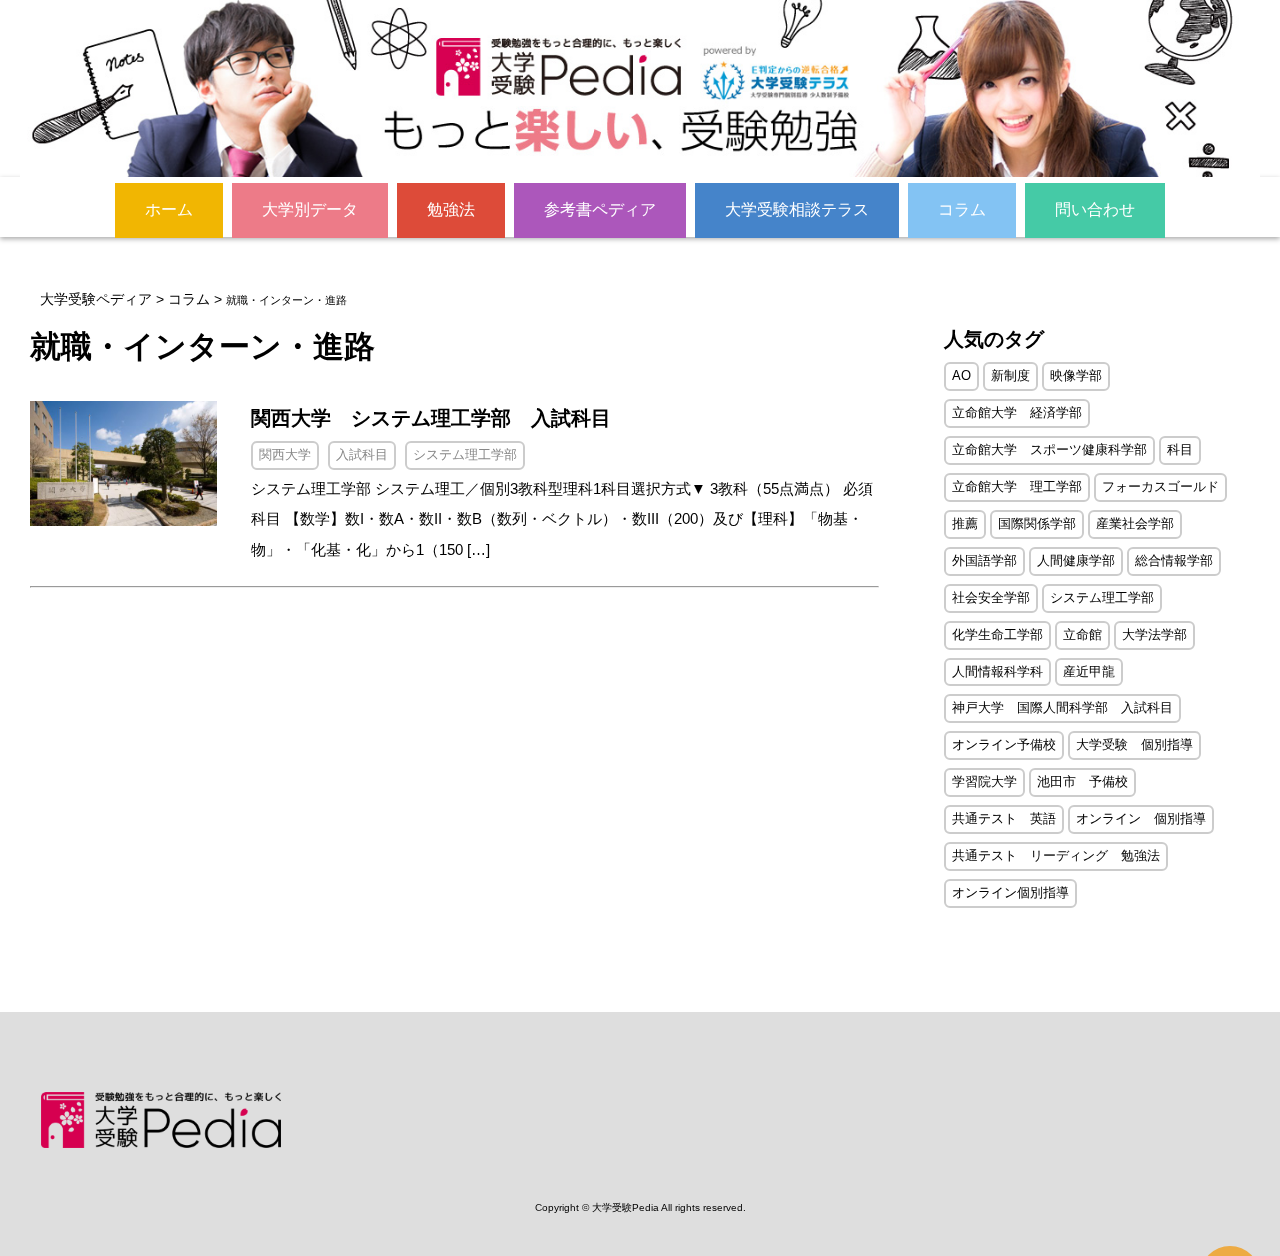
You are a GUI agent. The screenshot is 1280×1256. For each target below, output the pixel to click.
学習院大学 (984, 781)
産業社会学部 (1135, 523)
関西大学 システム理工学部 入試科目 (431, 418)
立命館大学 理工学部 (1017, 486)
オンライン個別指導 (1010, 892)
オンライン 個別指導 (1141, 818)
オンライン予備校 (1004, 744)
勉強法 (451, 209)
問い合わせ (1095, 209)
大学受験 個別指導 (1134, 744)
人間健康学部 (1076, 560)
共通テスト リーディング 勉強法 (1056, 855)
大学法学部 (1154, 634)
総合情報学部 (1174, 560)
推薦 (965, 523)
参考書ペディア (600, 209)
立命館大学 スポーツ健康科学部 (1049, 449)
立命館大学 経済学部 (1017, 412)
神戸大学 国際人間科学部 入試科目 (1062, 707)
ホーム (169, 209)
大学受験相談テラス (797, 209)
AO (961, 375)
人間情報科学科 (997, 671)
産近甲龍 (1089, 671)
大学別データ (310, 209)
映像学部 (1076, 375)
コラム (962, 209)
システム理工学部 (1102, 597)
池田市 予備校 (1082, 781)
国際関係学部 (1037, 523)
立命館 (1082, 634)
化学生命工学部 (997, 634)
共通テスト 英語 (1004, 818)
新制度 (1010, 375)
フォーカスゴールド (1160, 486)
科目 (1180, 449)
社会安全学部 (991, 597)
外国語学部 (984, 560)
